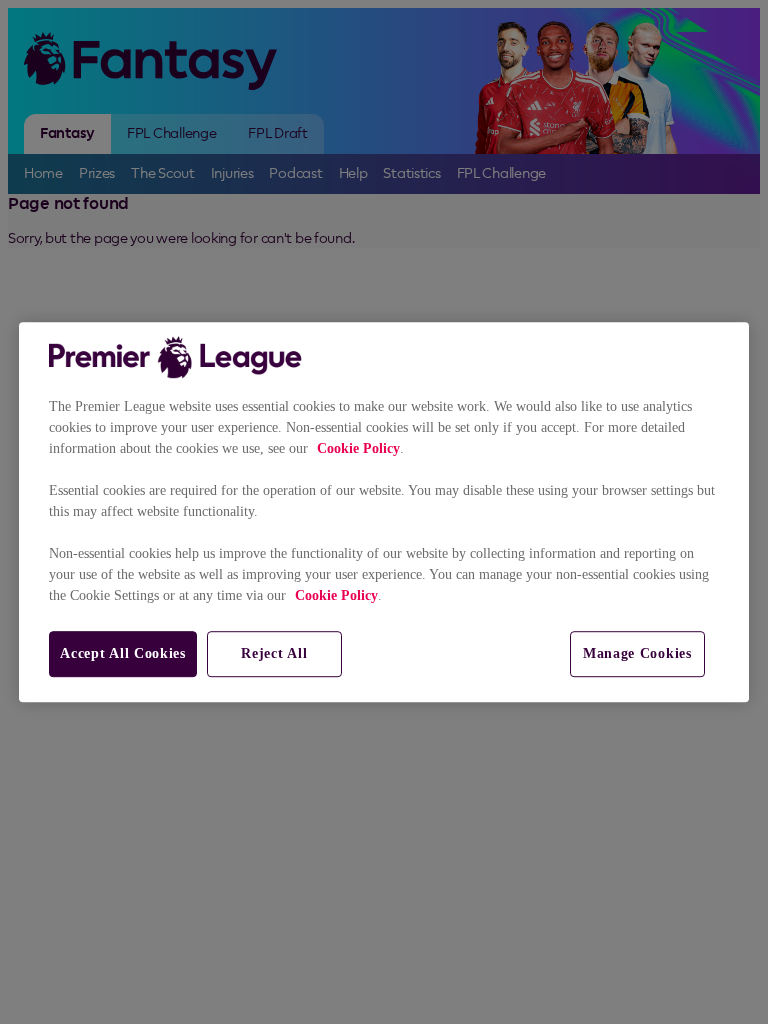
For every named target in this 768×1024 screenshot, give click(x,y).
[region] (384, 512)
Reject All (274, 653)
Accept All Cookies (123, 653)
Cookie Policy (358, 448)
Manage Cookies (637, 653)
